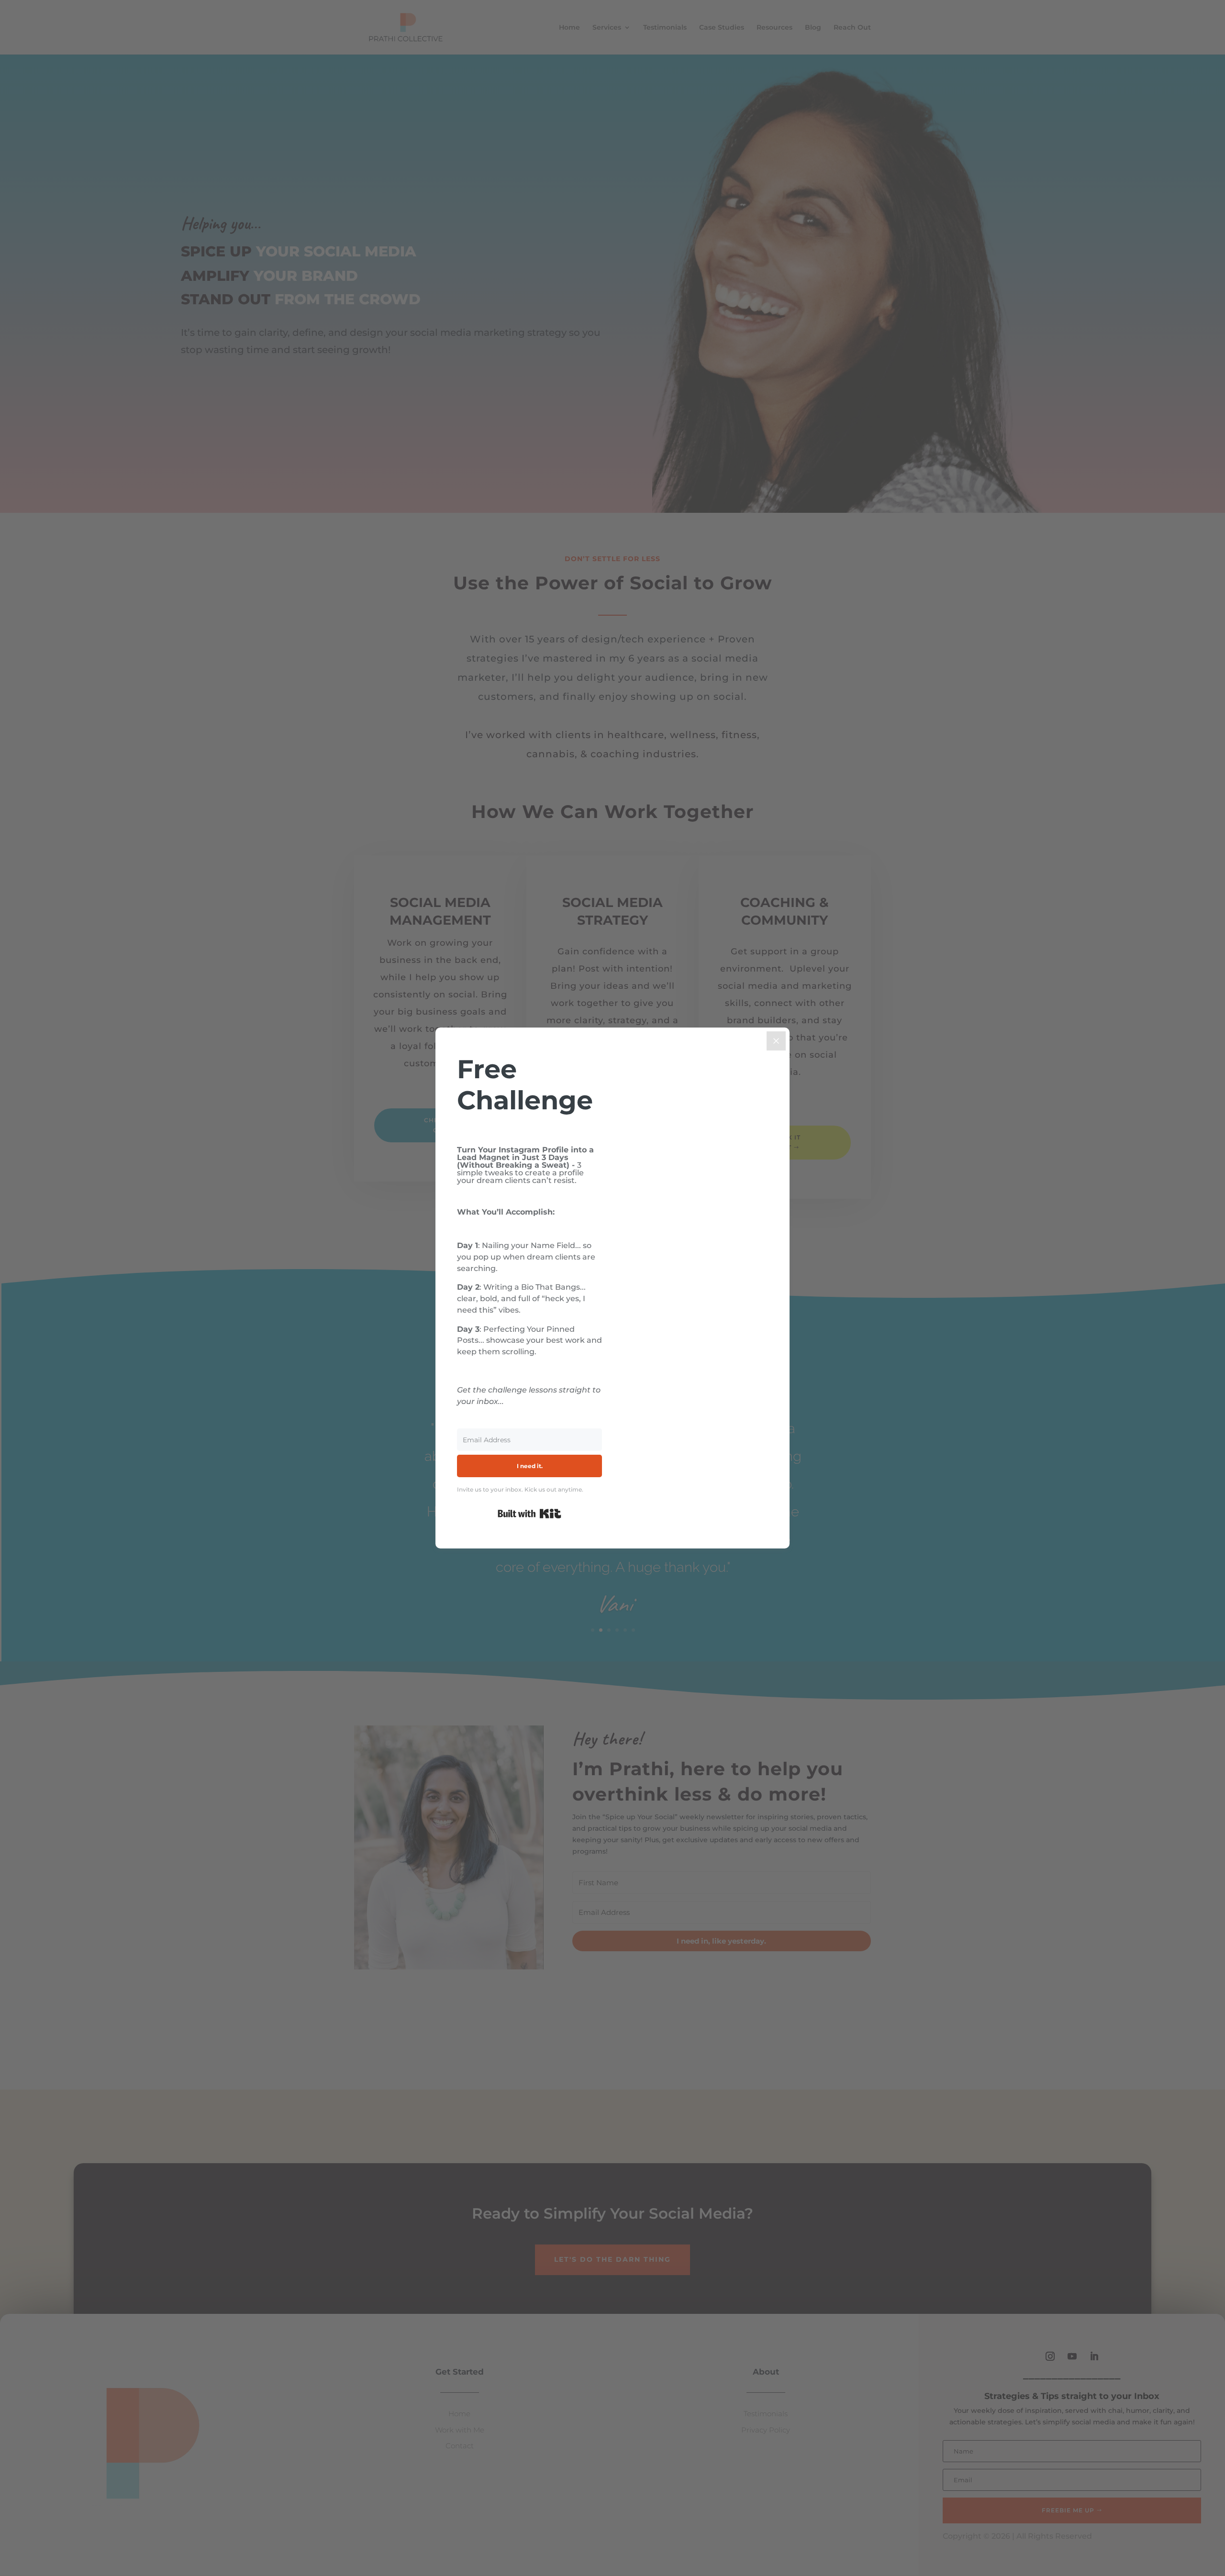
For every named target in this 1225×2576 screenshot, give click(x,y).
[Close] (776, 1041)
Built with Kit (529, 1514)
